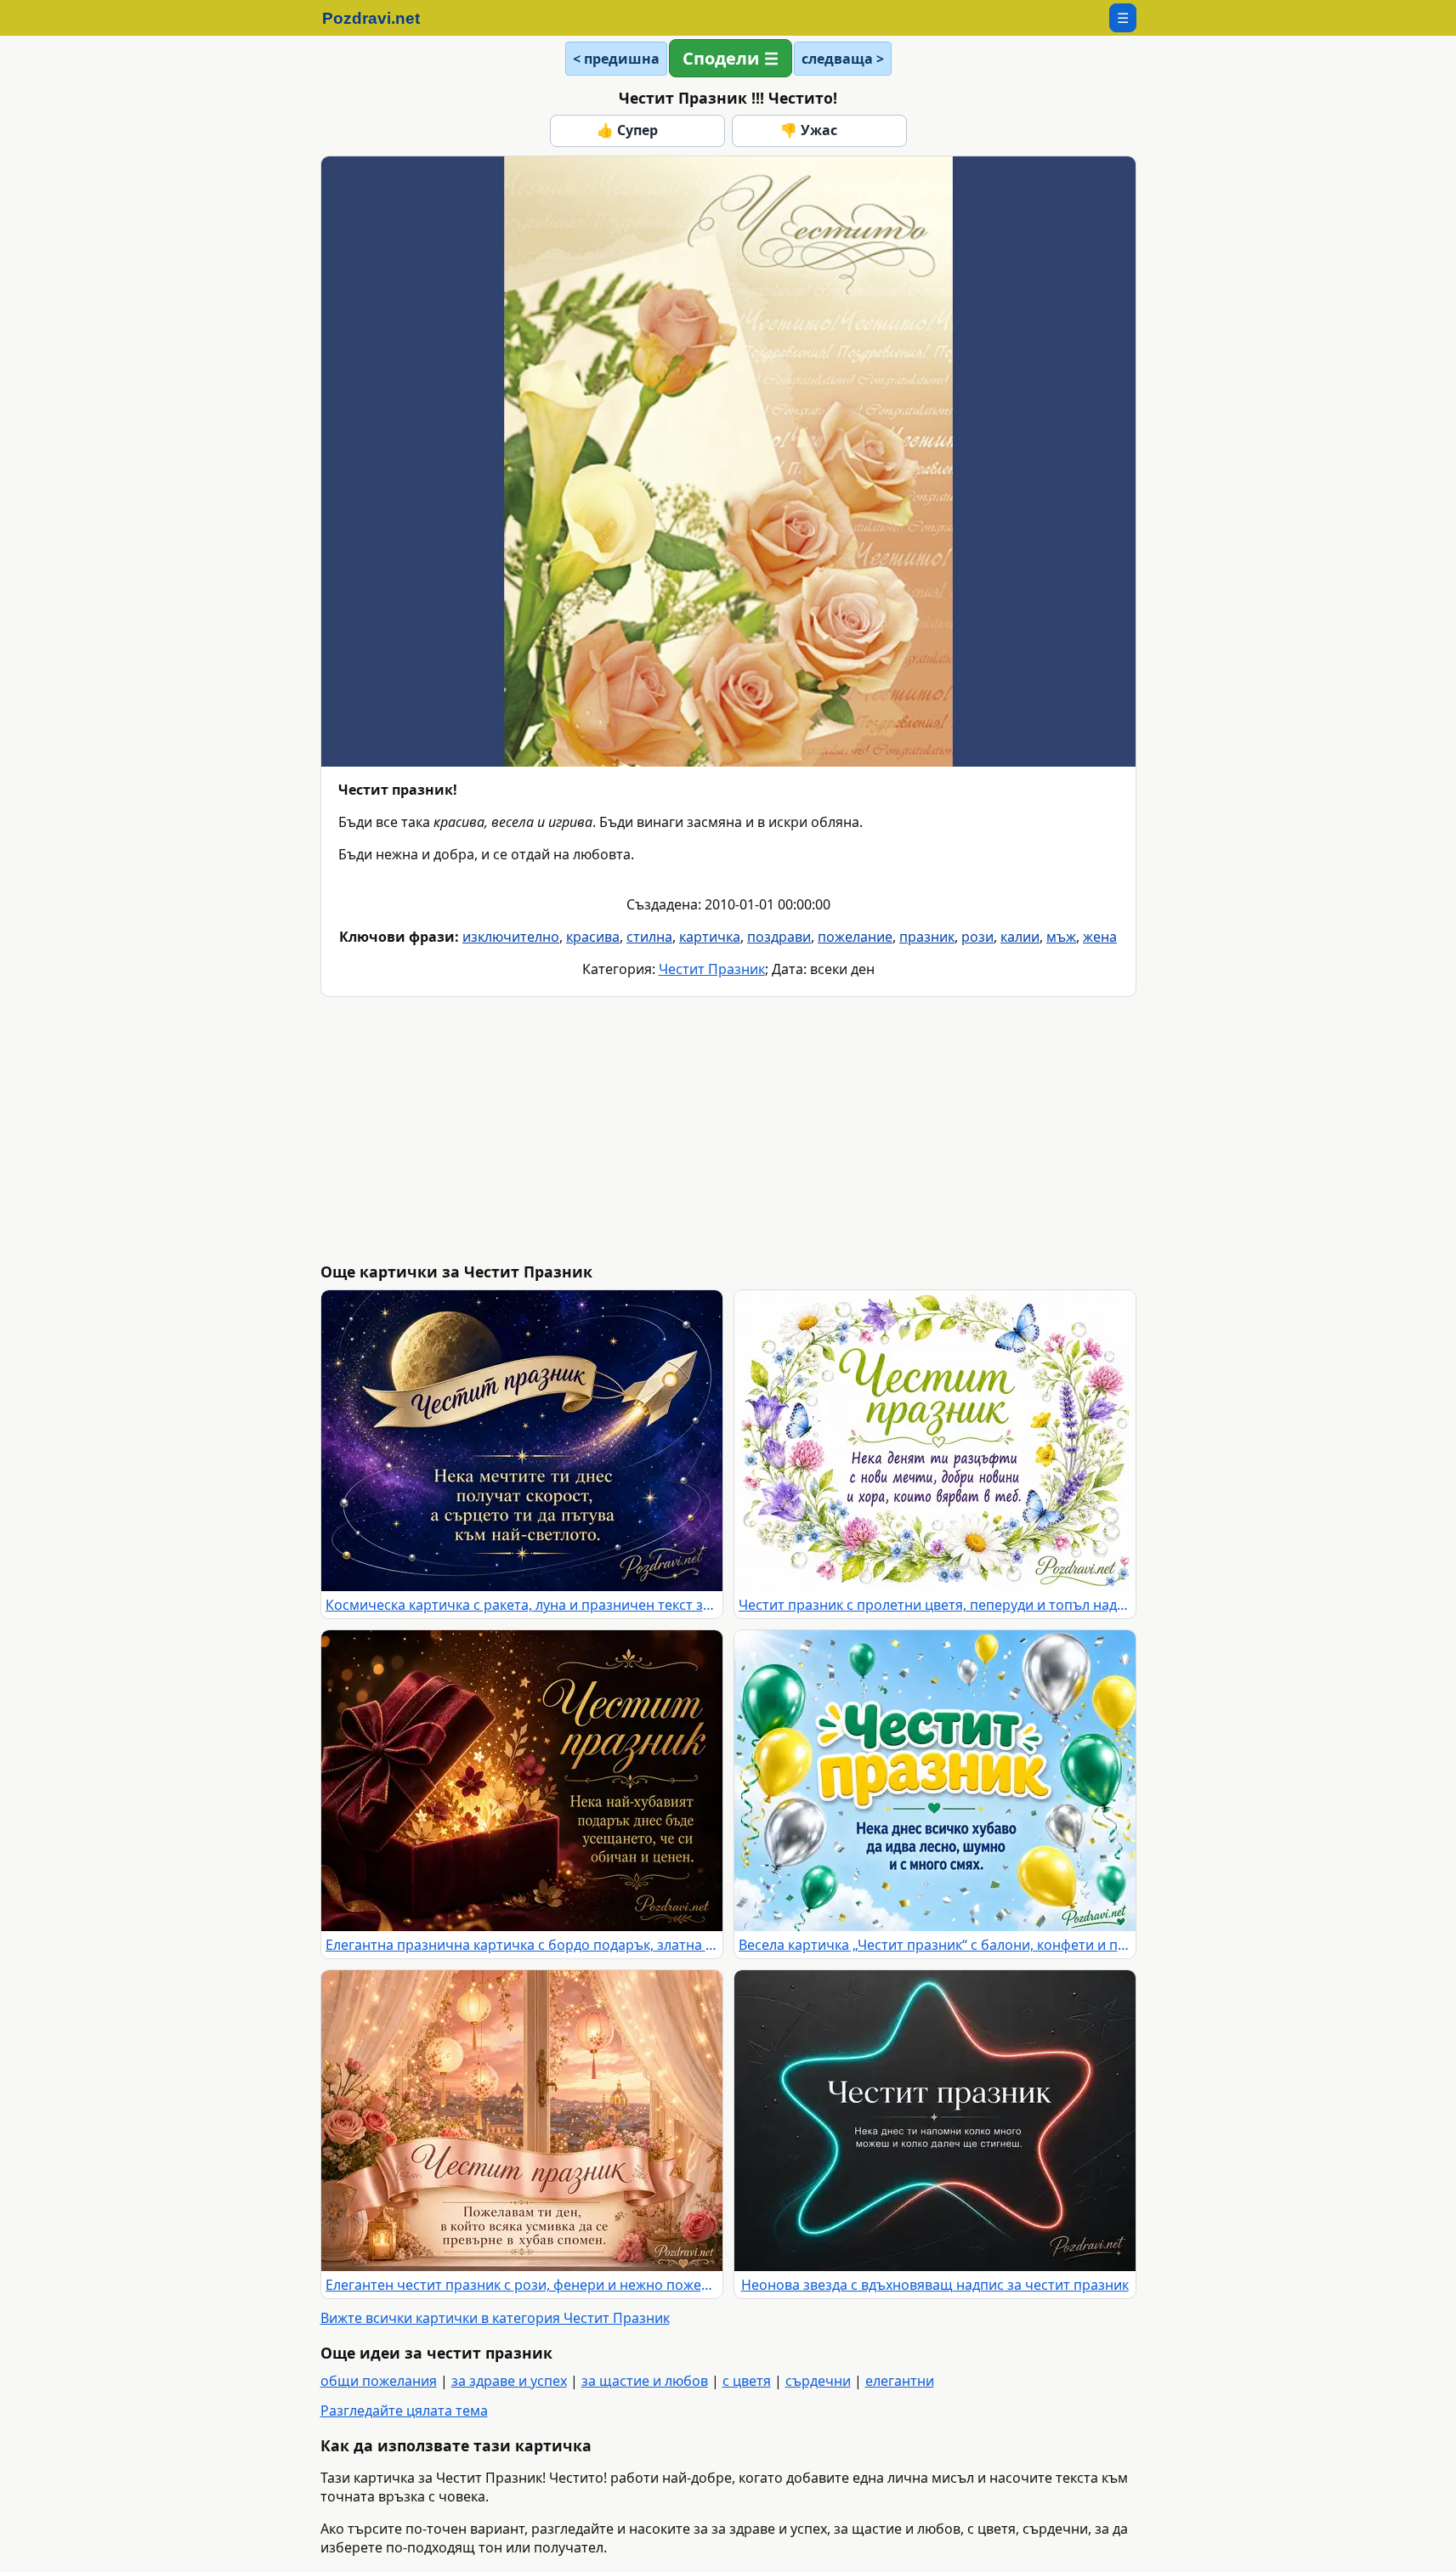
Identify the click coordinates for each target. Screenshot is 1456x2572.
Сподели (721, 58)
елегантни (900, 2381)
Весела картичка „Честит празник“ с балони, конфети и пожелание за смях (935, 1945)
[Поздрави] (380, 18)
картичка (710, 937)
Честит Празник (712, 969)
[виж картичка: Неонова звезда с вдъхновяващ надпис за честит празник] (935, 2121)
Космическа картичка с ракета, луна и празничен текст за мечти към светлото (522, 1605)
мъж (1061, 937)
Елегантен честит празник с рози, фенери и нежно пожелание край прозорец (522, 2285)
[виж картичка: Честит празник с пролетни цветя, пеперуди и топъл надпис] (935, 1441)
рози (977, 937)
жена (1100, 937)
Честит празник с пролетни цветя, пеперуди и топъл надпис (935, 1605)
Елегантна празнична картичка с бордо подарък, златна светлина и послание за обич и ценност (522, 1945)
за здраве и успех (509, 2381)
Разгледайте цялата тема (404, 2411)
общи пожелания (379, 2381)
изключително (511, 937)
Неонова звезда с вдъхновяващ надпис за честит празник (935, 2285)
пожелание (855, 937)
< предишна (616, 59)
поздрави (779, 937)
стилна (649, 937)
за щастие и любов (645, 2381)
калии (1020, 937)
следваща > (843, 59)
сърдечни (818, 2381)
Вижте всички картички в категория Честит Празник (495, 2318)
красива (593, 937)
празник (927, 937)
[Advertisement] (830, 1130)
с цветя (747, 2381)
